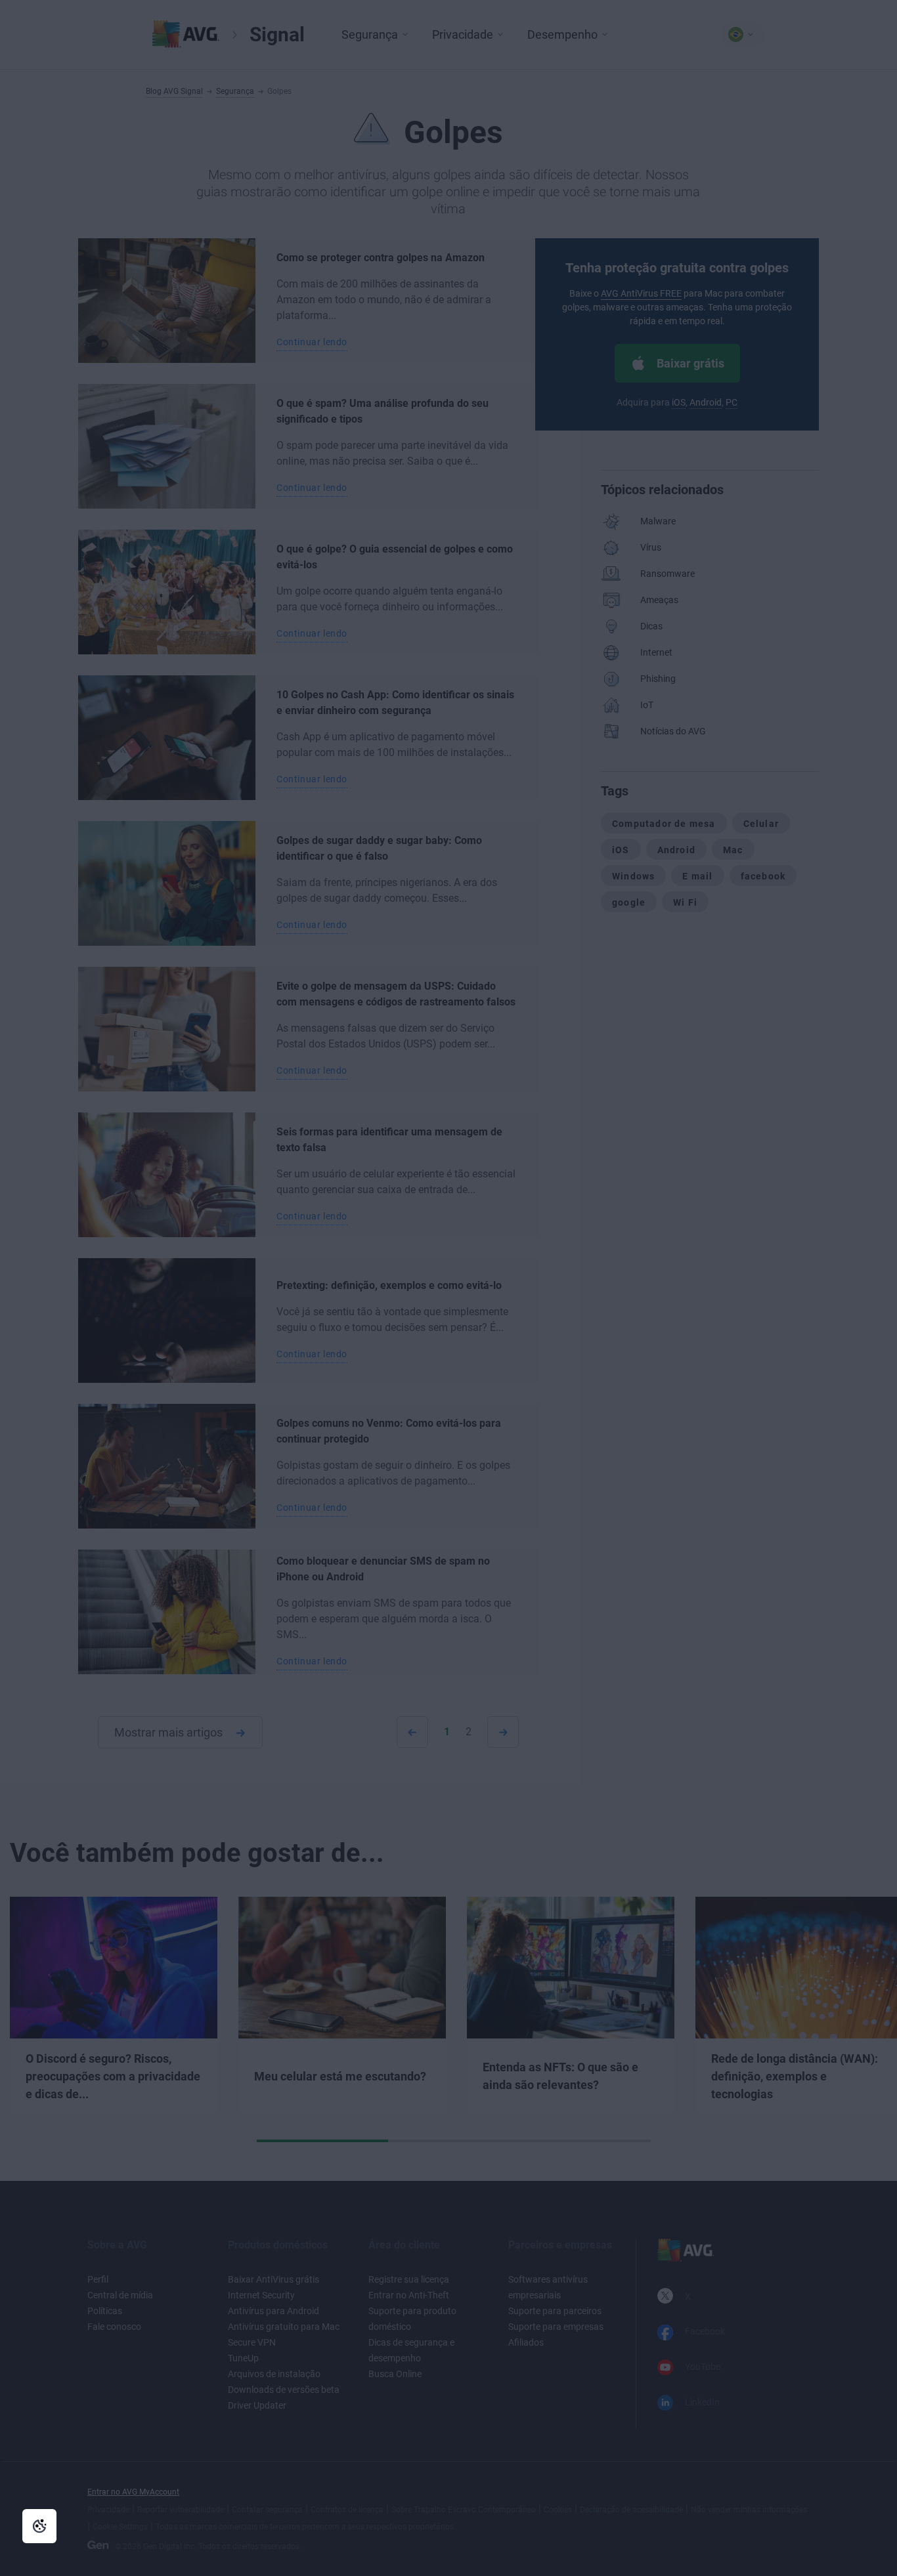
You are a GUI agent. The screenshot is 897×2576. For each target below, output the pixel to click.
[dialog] (448, 1288)
